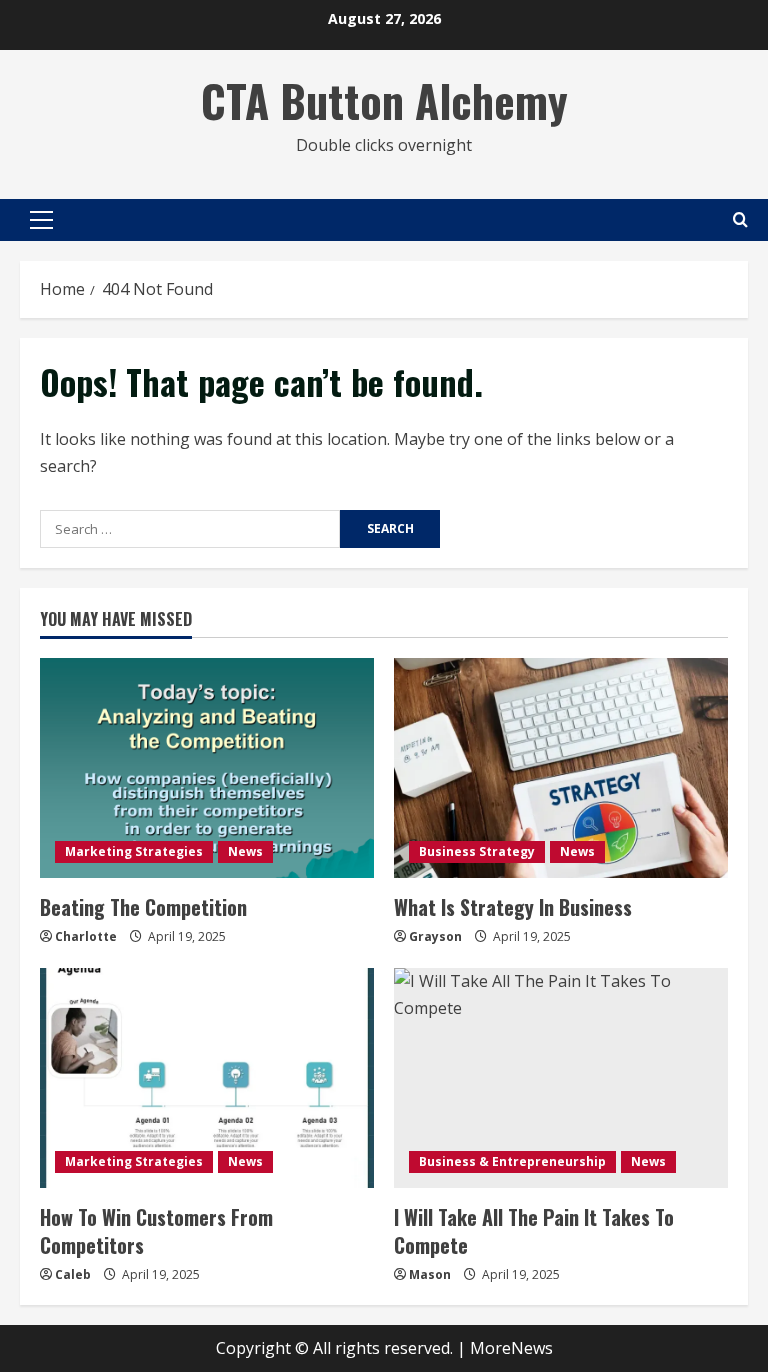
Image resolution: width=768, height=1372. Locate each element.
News (245, 851)
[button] (41, 220)
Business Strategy (477, 851)
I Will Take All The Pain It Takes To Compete (534, 1231)
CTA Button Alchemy (384, 100)
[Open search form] (740, 219)
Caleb (73, 1274)
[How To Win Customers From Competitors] (207, 1078)
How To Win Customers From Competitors (156, 1231)
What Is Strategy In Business (513, 907)
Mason (430, 1274)
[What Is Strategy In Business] (561, 768)
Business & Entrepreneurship (512, 1161)
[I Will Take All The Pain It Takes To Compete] (561, 1078)
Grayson (435, 936)
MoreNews (511, 1348)
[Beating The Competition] (207, 768)
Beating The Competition (143, 907)
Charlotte (86, 936)
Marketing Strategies (134, 851)
